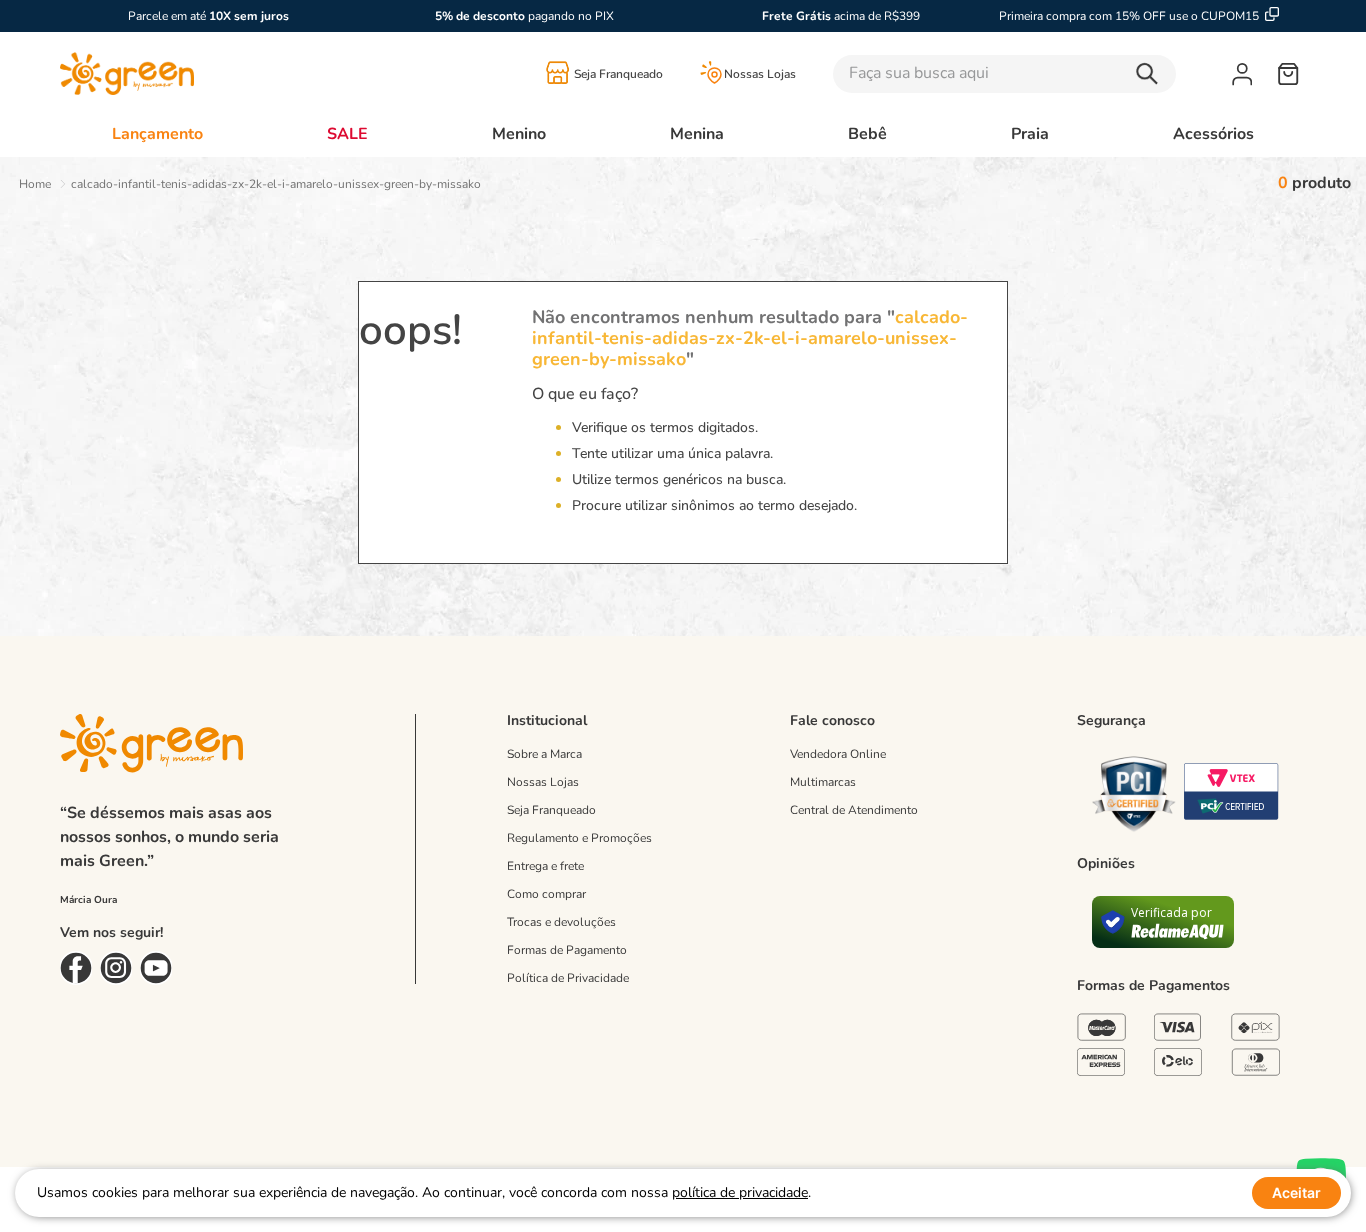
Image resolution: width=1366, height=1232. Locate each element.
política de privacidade (740, 1192)
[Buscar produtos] (1152, 74)
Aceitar (1296, 1192)
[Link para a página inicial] (35, 184)
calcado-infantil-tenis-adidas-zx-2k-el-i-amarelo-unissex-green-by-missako (276, 184)
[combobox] (1032, 74)
